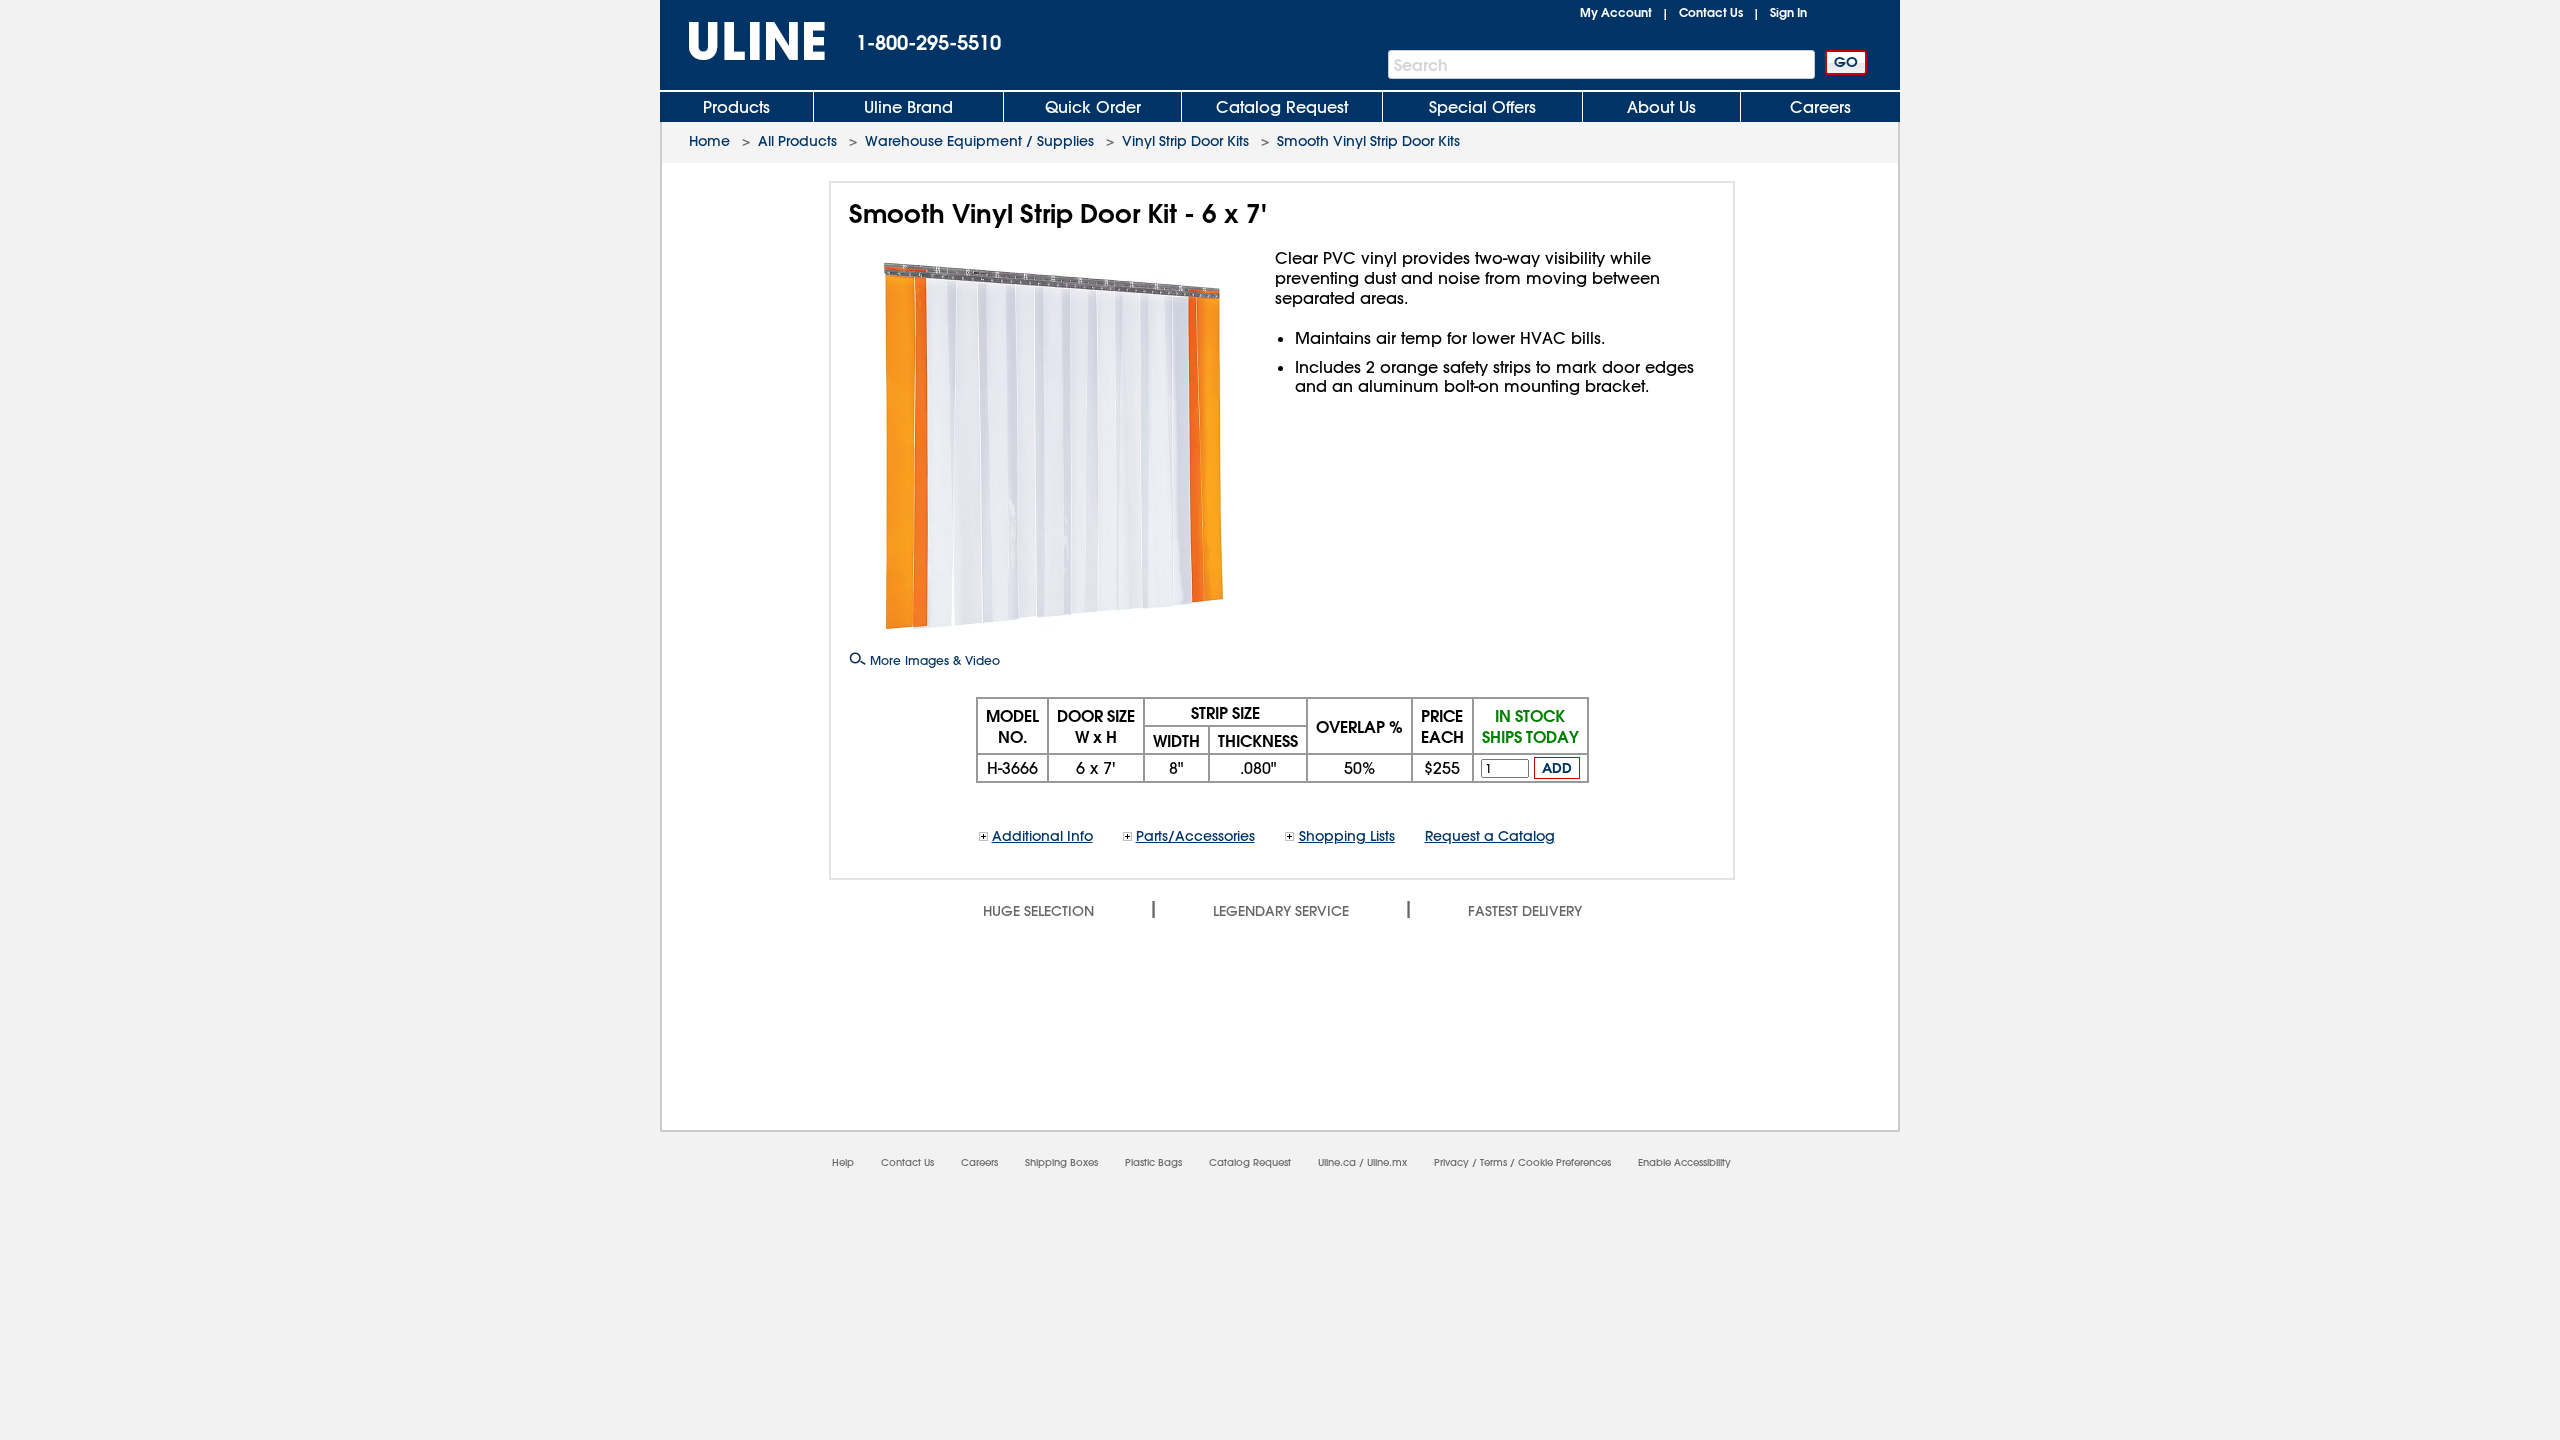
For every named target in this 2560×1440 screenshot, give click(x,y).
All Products (797, 141)
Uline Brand (908, 107)
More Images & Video (933, 660)
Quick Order (1093, 107)
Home (709, 141)
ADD (1557, 768)
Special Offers (1482, 107)
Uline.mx (1387, 1162)
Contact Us (1711, 12)
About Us (1661, 107)
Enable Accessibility (1684, 1162)
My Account (1616, 12)
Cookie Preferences (1564, 1162)
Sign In (1788, 12)
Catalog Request (1282, 107)
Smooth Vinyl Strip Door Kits (1368, 141)
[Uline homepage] (743, 41)
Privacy (1451, 1162)
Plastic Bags (1153, 1162)
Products (736, 107)
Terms (1493, 1162)
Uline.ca (1337, 1162)
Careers (1820, 107)
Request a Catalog (1490, 836)
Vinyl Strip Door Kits (1185, 141)
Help (843, 1162)
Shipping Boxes (1061, 1162)
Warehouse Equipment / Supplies (979, 141)
